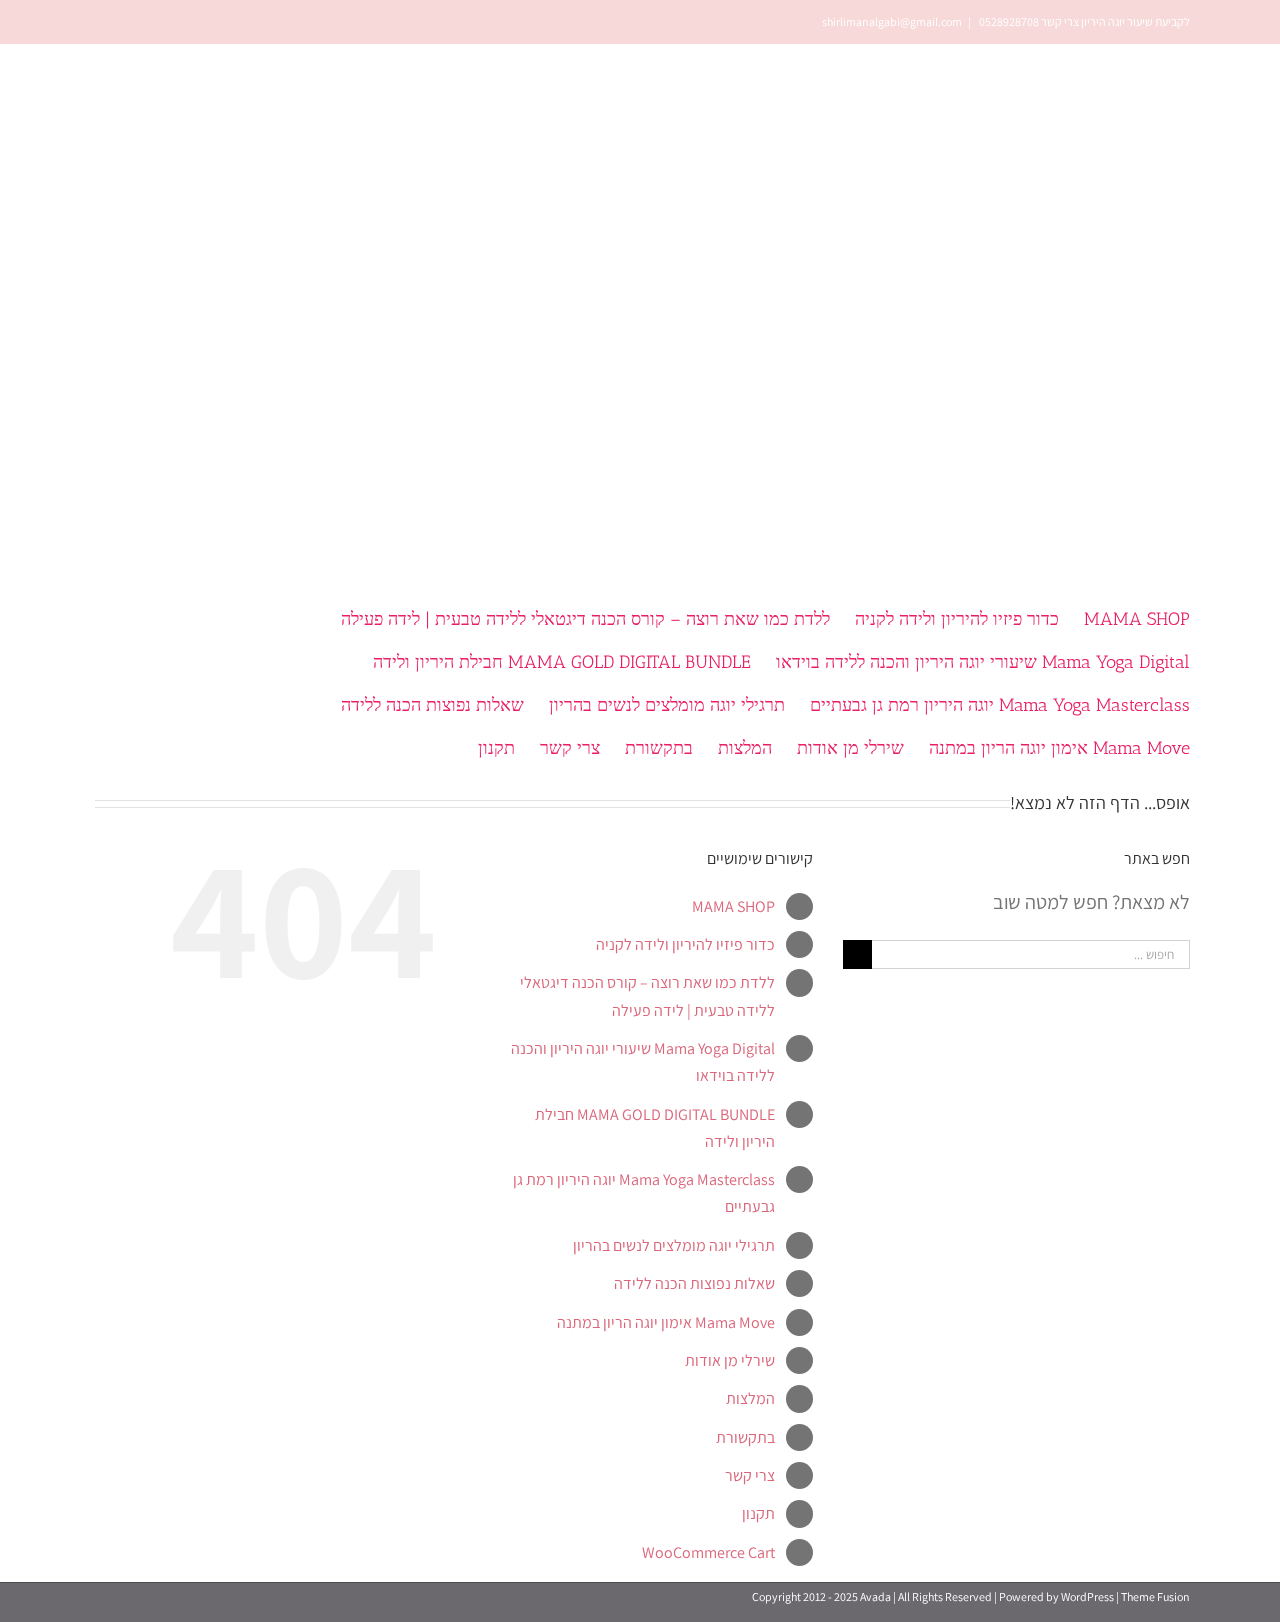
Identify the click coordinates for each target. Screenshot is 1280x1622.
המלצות (750, 1398)
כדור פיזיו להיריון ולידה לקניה (685, 944)
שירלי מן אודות (730, 1360)
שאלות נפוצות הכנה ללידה (694, 1283)
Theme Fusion (1155, 1596)
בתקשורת (745, 1437)
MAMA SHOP (733, 906)
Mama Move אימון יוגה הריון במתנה (666, 1322)
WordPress (1087, 1596)
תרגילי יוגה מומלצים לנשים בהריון (674, 1245)
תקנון (758, 1513)
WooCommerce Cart (708, 1552)
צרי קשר (750, 1475)
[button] (398, 746)
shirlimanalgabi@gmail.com (892, 21)
